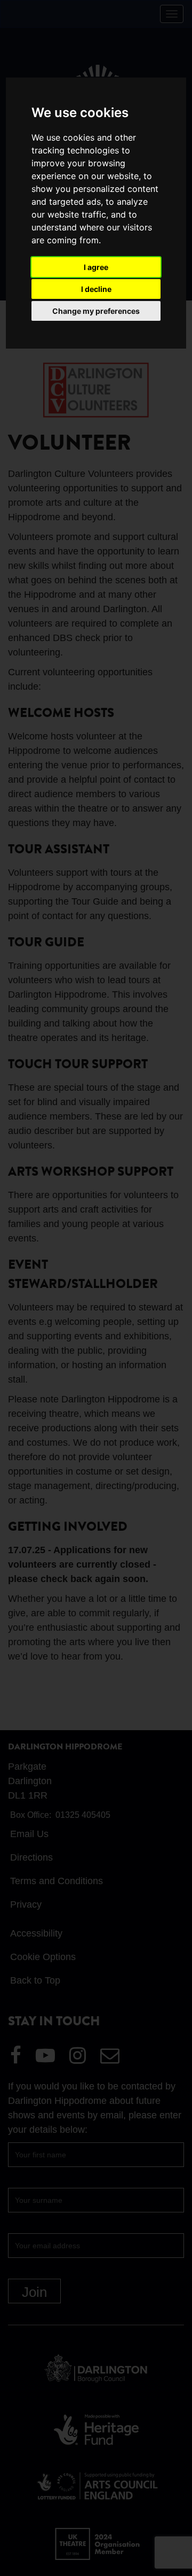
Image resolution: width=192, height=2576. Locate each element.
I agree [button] (96, 267)
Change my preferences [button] (96, 311)
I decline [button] (96, 289)
